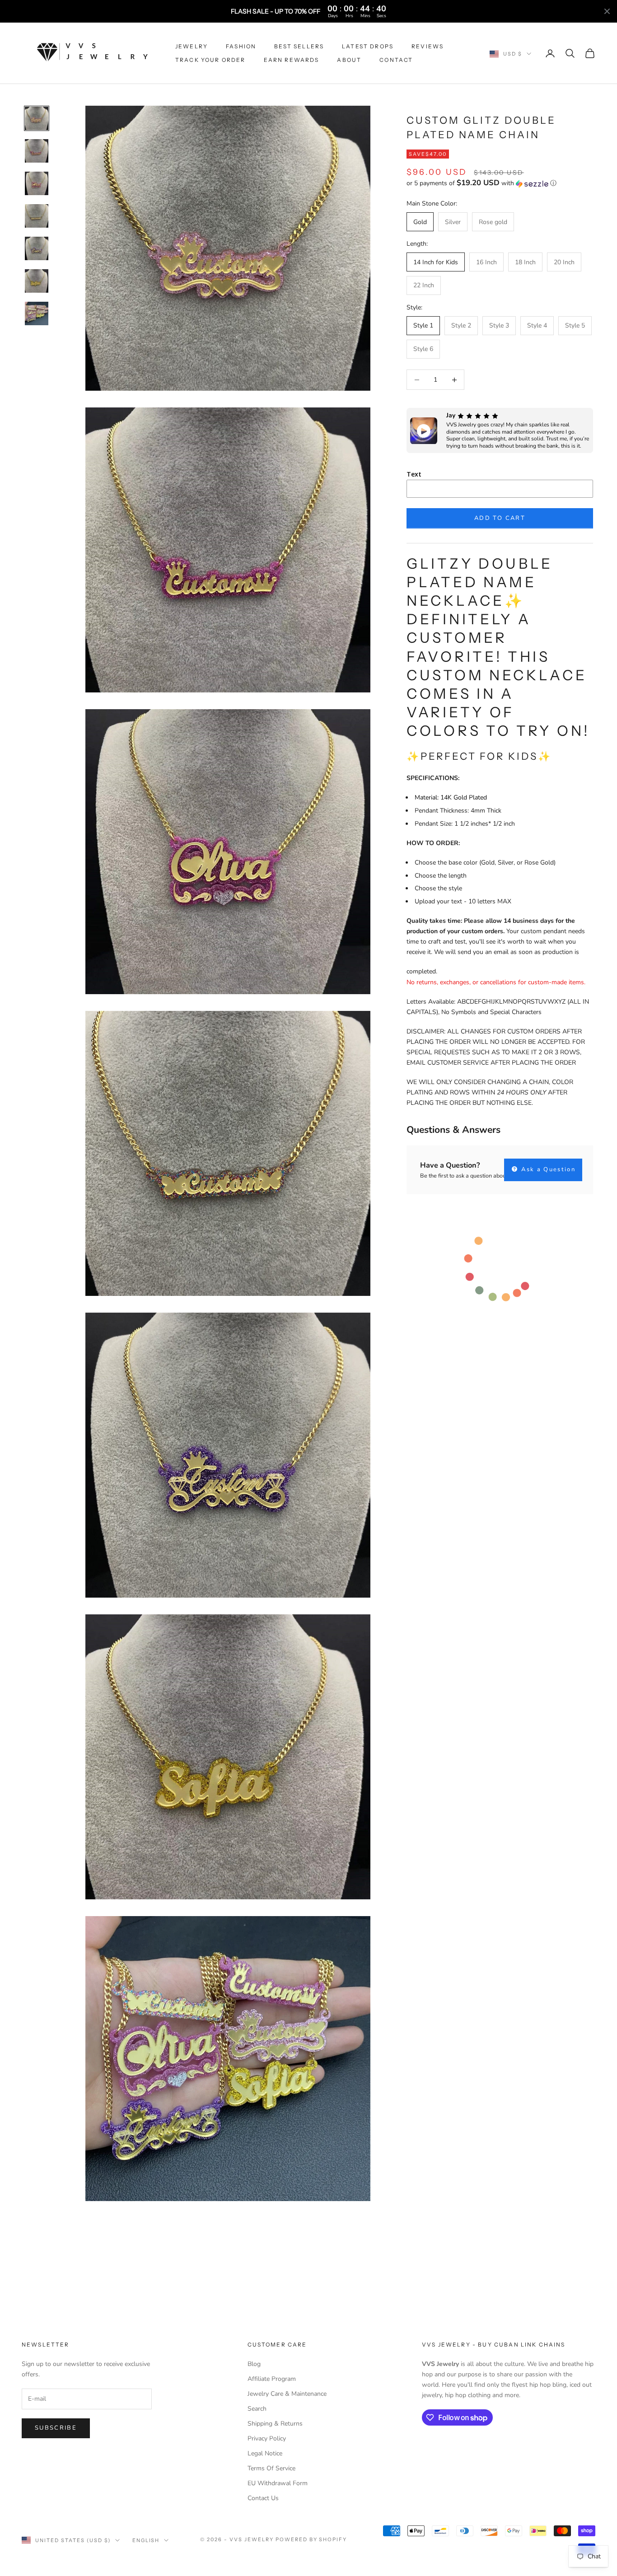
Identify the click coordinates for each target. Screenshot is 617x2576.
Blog (254, 2364)
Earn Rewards (292, 60)
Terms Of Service (271, 2468)
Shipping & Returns (275, 2424)
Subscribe (56, 2428)
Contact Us (263, 2498)
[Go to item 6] (37, 281)
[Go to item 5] (37, 248)
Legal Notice (265, 2453)
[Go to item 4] (37, 216)
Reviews (428, 46)
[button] (500, 184)
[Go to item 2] (37, 151)
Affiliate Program (272, 2379)
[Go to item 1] (37, 118)
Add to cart (500, 518)
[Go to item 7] (37, 313)
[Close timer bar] (607, 11)
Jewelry (192, 46)
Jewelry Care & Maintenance (287, 2394)
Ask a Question (547, 1170)
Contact (396, 60)
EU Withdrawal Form (278, 2483)
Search (257, 2409)
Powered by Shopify (311, 2539)
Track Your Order (210, 60)
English (146, 2540)
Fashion (241, 46)
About (349, 60)
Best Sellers (299, 46)
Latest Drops (368, 46)
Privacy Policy (267, 2438)
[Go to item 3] (37, 183)
